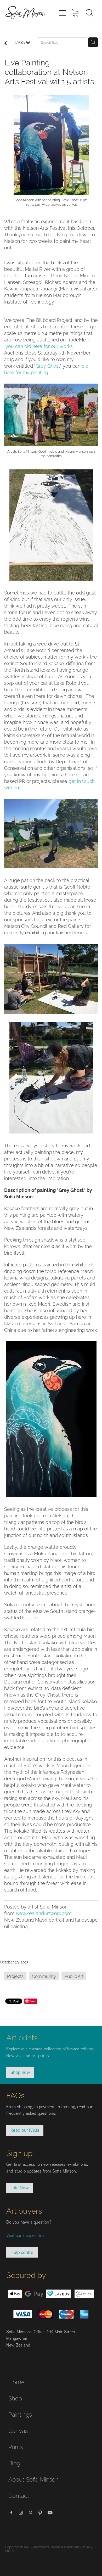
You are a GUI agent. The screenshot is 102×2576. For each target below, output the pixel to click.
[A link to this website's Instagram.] (21, 2513)
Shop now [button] (20, 2072)
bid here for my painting (46, 369)
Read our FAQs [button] (25, 2130)
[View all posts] (5, 43)
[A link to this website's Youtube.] (50, 2513)
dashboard (41, 2547)
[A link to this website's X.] (31, 2513)
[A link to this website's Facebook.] (11, 2513)
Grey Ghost (48, 365)
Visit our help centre (25, 2235)
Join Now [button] (19, 2188)
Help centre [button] (22, 2252)
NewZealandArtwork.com (44, 1913)
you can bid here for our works (39, 346)
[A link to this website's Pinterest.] (40, 2513)
